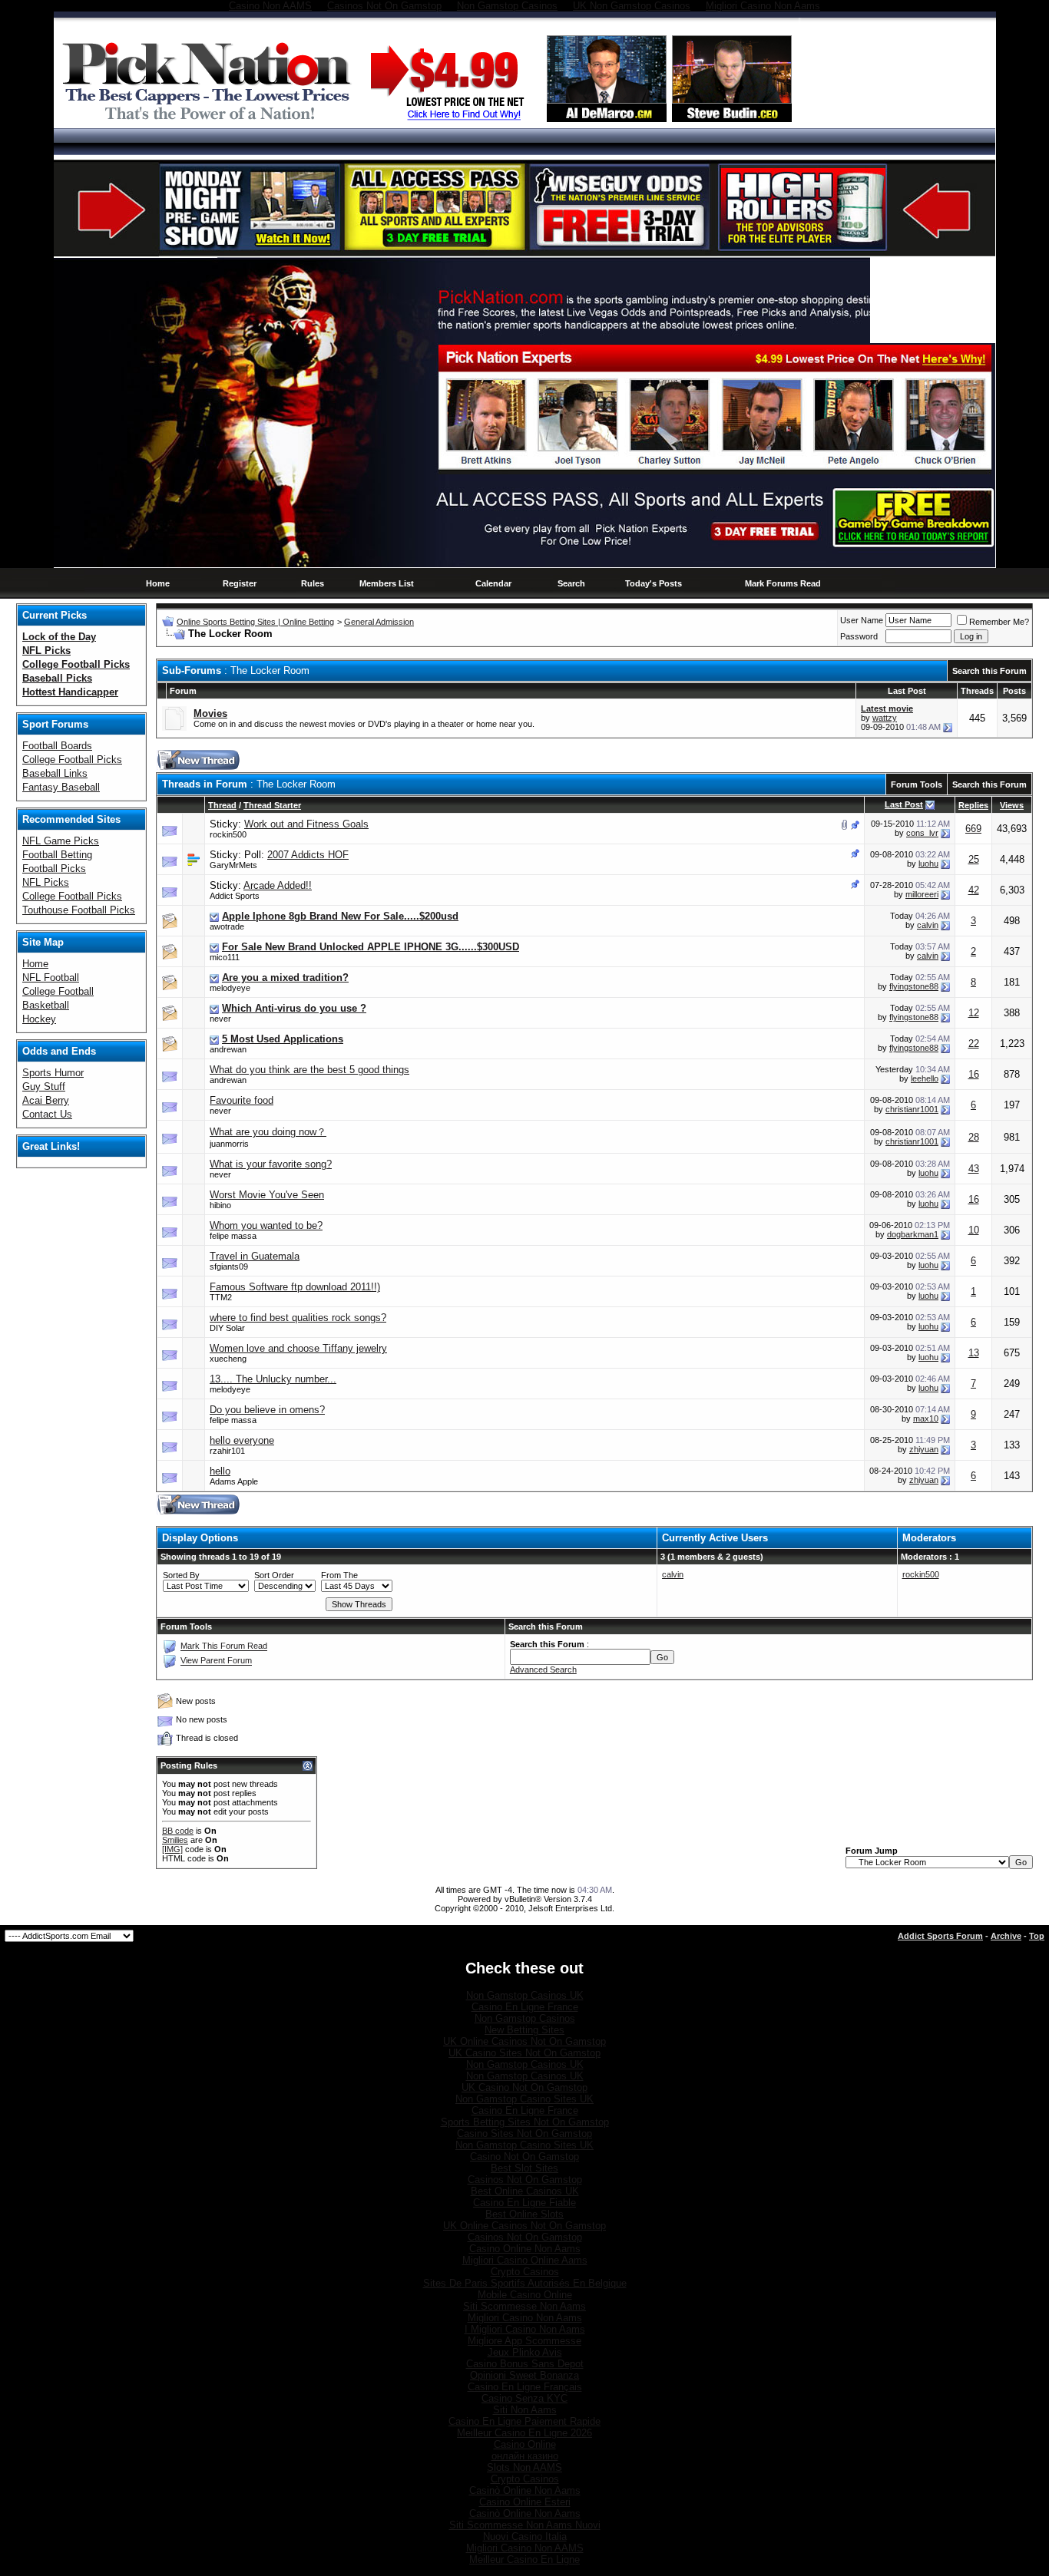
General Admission (379, 622)
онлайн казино (525, 2456)
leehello (925, 1078)
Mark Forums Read (783, 583)
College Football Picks (72, 760)
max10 (926, 1418)
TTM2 (221, 1297)
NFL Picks (46, 882)
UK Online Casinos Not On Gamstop (524, 2041)
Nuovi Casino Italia (525, 2536)
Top (1037, 1936)
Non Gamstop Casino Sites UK (524, 2099)
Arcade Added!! (278, 885)
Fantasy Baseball (61, 787)
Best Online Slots (524, 2214)
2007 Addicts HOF (308, 855)
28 (974, 1137)
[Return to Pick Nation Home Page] (211, 122)
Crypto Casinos (525, 2272)
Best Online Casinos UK (525, 2191)
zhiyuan (924, 1449)
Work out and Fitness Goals (306, 824)
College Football (58, 991)
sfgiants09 (229, 1267)
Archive (1006, 1936)
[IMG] (172, 1849)
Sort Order (274, 1575)
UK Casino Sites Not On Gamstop (524, 2053)
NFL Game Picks (61, 841)
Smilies (175, 1840)
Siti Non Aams (525, 2410)
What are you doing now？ (268, 1132)
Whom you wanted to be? (266, 1225)
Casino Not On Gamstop (524, 2157)
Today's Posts (654, 583)
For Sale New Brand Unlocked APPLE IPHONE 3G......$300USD (371, 947)
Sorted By (181, 1575)
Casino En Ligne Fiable (524, 2203)
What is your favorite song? (271, 1164)
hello (220, 1471)
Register (240, 583)
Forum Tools (917, 784)
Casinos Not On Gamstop (525, 2180)
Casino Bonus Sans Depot (525, 2364)
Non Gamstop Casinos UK (525, 1995)
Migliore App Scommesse (524, 2341)
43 (974, 1169)
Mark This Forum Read (224, 1646)
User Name (862, 620)
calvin (928, 925)
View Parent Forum (216, 1661)
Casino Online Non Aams (525, 2249)
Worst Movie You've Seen (267, 1195)
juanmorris (229, 1144)
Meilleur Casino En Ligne (524, 2559)
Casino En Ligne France (525, 2007)
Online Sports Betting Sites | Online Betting (255, 622)
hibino (220, 1205)
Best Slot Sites (524, 2168)
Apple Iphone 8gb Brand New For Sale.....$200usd (340, 916)
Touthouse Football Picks (79, 910)
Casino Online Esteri (525, 2502)
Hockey (39, 1019)
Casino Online (525, 2444)
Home (158, 583)
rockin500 (228, 834)
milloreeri (922, 894)
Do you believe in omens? (267, 1410)
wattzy (885, 718)
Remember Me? (999, 622)
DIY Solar (227, 1328)
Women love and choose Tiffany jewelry (298, 1348)
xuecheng (228, 1359)
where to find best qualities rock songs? (298, 1318)
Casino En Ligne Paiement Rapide (524, 2421)
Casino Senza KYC (524, 2398)
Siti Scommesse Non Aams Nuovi (525, 2525)
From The (339, 1575)
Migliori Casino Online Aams (525, 2260)
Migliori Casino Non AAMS (525, 2548)
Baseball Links (55, 773)
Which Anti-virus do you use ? (294, 1008)
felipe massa (233, 1236)
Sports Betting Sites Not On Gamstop (525, 2122)
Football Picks (54, 869)
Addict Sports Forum (940, 1936)
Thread (222, 805)
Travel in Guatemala (255, 1256)
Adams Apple (234, 1481)
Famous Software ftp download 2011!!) (295, 1287)
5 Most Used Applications (283, 1039)
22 (974, 1044)
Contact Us (47, 1114)
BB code (178, 1831)
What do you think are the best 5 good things (309, 1070)
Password (859, 636)
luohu (928, 864)
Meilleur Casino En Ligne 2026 (524, 2433)
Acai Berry (46, 1100)
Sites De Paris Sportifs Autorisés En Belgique (525, 2283)
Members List (387, 583)
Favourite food (242, 1100)
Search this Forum (989, 671)
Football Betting (57, 855)
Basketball (46, 1005)
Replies (973, 805)
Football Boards (57, 746)
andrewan (228, 1049)
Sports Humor (53, 1073)
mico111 (225, 957)
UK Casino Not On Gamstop (524, 2087)
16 (974, 1074)
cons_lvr (922, 833)
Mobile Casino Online (525, 2295)
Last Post (904, 804)
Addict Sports (235, 896)
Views (1012, 805)
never (220, 1019)
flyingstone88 (914, 986)
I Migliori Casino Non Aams (525, 2329)
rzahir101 (227, 1451)
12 (974, 1013)
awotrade (227, 926)
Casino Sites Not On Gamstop (524, 2133)
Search (571, 583)
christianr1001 (912, 1109)
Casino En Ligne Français (525, 2387)
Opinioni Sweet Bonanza (524, 2375)
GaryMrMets (233, 865)
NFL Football (51, 978)
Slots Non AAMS (524, 2467)
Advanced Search (543, 1669)
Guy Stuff (44, 1087)
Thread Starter (272, 805)
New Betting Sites (524, 2030)
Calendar (493, 583)
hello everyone (242, 1440)
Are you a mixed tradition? (285, 978)
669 (973, 829)
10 (974, 1230)
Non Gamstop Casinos (525, 2018)
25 (974, 859)
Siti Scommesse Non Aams (524, 2306)
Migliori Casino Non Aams (525, 2318)
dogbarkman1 (913, 1234)
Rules (313, 583)
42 (974, 890)
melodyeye (230, 988)
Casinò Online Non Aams (525, 2490)
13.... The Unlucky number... (273, 1379)
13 (974, 1353)
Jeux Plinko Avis (525, 2352)
